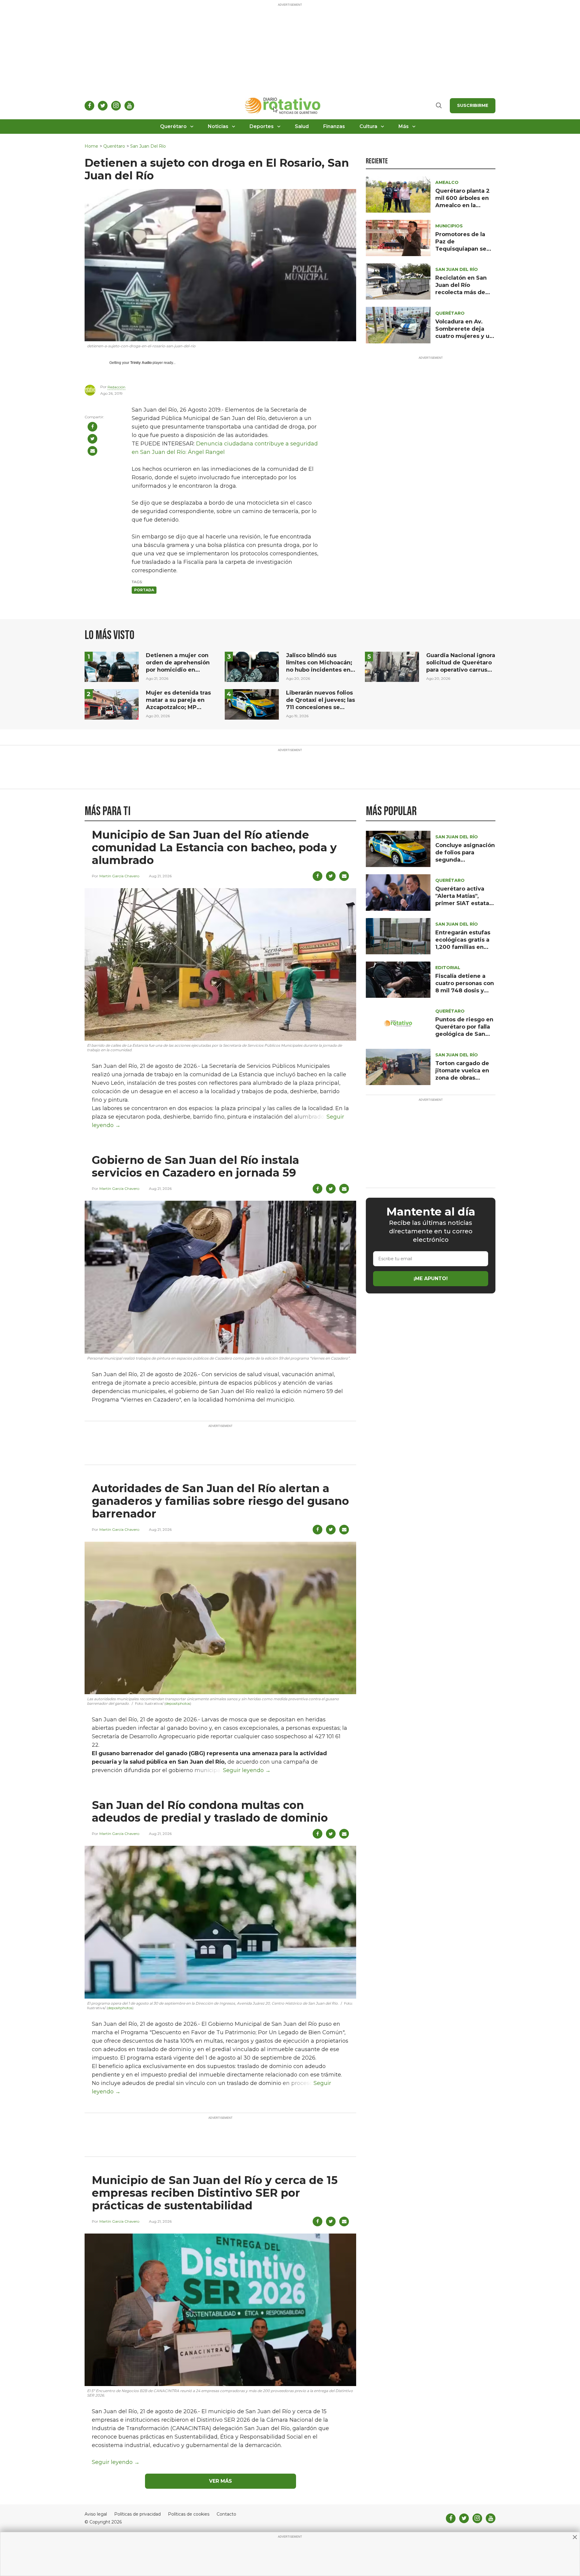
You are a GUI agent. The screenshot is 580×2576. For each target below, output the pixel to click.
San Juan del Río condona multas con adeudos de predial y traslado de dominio (210, 1811)
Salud (302, 126)
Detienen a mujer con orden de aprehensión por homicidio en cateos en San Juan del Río (179, 670)
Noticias (218, 126)
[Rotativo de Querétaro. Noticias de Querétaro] (283, 106)
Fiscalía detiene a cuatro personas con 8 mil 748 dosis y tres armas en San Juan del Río (465, 991)
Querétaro (173, 126)
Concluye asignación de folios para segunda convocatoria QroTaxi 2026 (465, 860)
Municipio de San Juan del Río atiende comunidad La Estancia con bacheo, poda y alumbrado (214, 847)
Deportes (262, 126)
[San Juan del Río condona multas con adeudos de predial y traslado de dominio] (220, 1922)
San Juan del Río (148, 146)
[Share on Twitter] (92, 439)
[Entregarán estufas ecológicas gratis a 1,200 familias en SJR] (398, 936)
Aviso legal (96, 2514)
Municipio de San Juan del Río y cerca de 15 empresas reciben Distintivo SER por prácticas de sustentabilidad (215, 2193)
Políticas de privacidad (137, 2514)
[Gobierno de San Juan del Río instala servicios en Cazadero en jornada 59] (220, 1277)
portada (144, 590)
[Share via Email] (92, 451)
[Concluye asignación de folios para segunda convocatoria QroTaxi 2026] (398, 848)
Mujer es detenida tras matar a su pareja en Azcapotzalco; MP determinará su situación (178, 707)
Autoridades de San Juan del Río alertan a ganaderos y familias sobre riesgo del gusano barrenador (220, 1501)
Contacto (226, 2514)
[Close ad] (575, 2537)
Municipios (449, 226)
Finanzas (334, 126)
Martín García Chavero (119, 876)
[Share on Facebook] (92, 427)
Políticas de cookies (189, 2514)
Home (91, 146)
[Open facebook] (89, 106)
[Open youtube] (129, 106)
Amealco (447, 182)
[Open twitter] (103, 106)
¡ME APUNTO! (431, 1278)
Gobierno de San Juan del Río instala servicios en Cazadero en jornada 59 (195, 1166)
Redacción (116, 387)
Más (404, 126)
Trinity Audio (141, 363)
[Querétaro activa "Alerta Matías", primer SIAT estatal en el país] (398, 892)
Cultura (368, 126)
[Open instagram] (116, 106)
